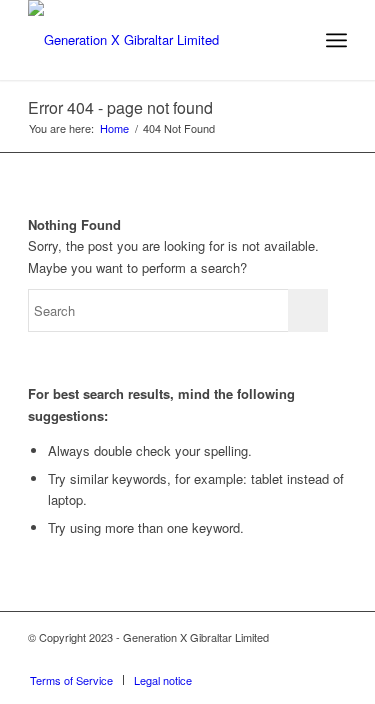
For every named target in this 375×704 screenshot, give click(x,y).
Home (114, 128)
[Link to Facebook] (332, 659)
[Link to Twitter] (302, 659)
